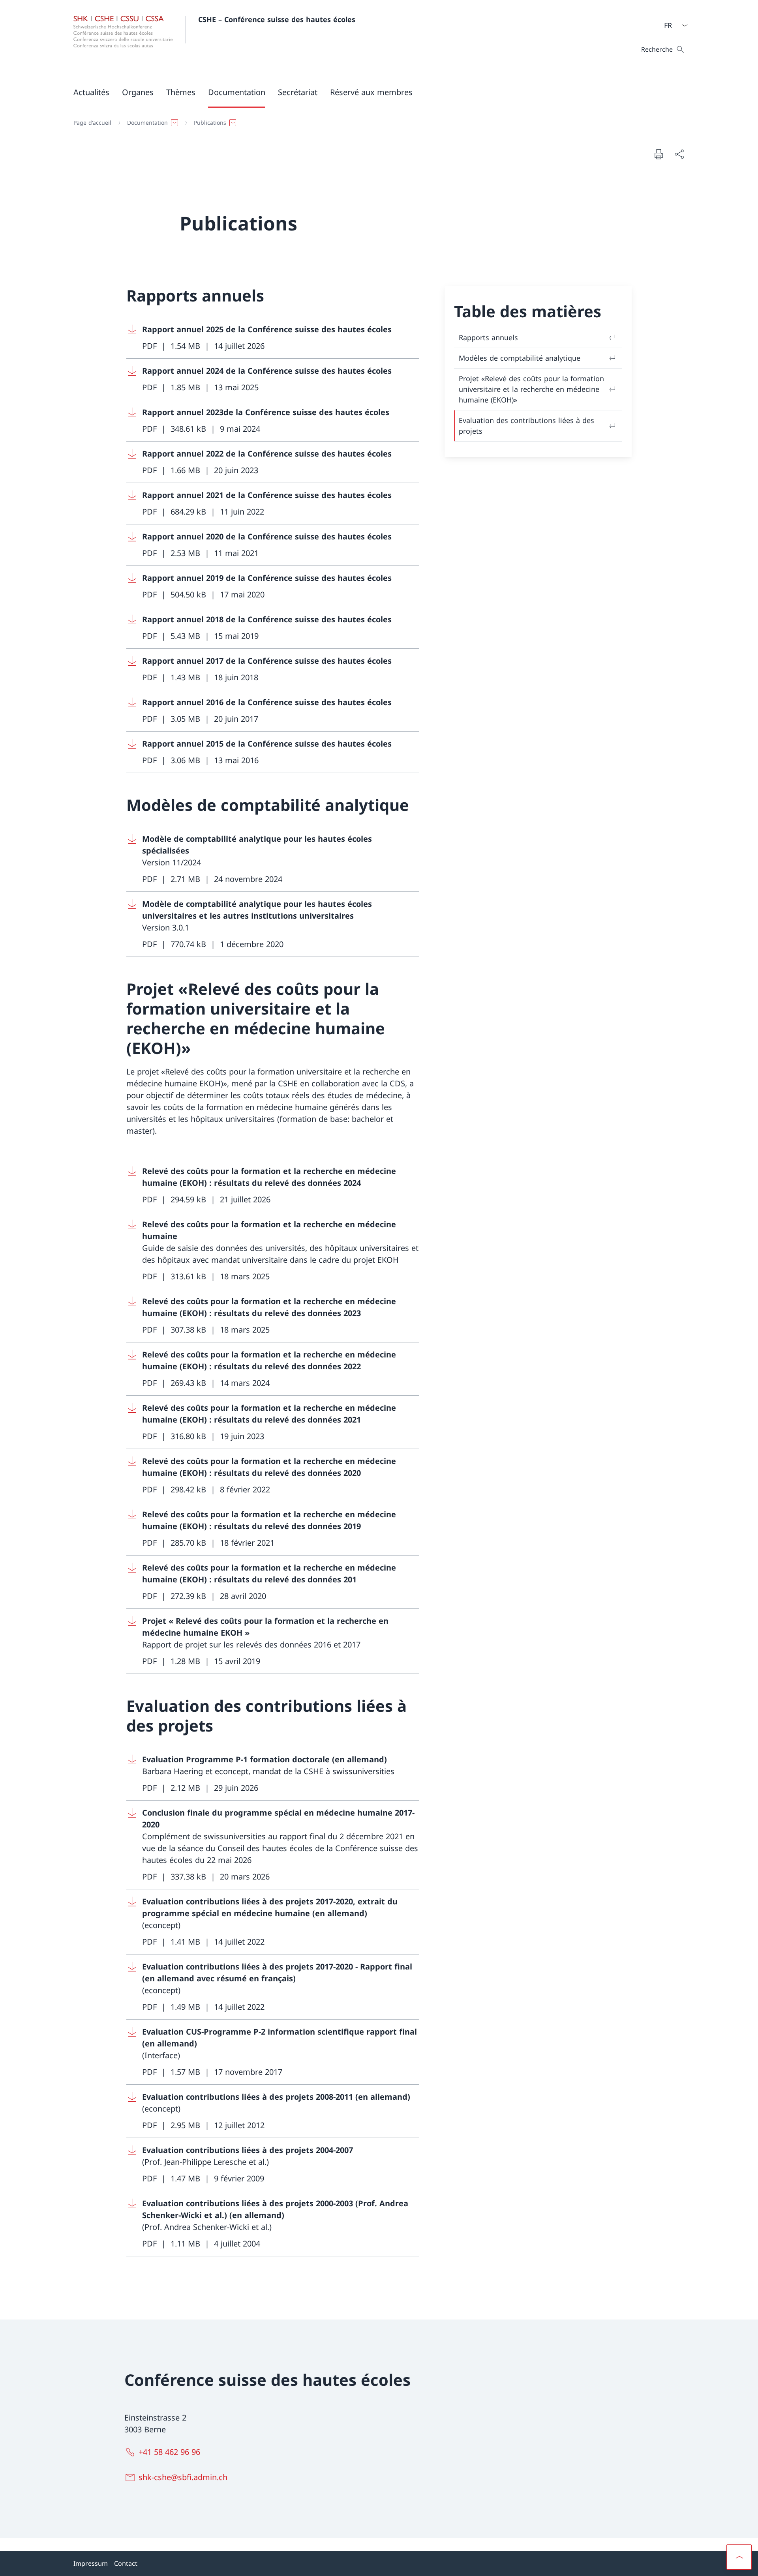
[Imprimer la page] (659, 154)
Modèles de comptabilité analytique (520, 358)
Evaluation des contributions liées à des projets (526, 426)
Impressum (91, 2563)
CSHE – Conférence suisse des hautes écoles (277, 19)
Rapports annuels (488, 337)
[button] (138, 92)
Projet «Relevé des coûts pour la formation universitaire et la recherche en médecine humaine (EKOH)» (531, 389)
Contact (126, 2563)
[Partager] (679, 154)
